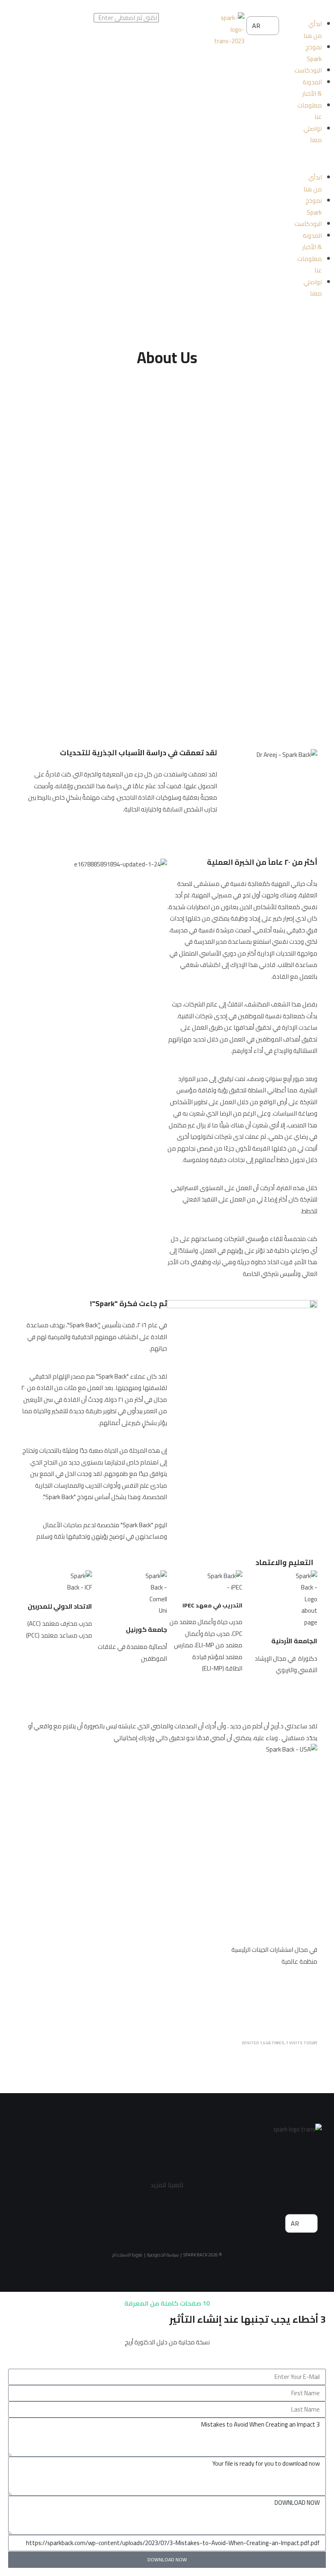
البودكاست (308, 70)
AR (257, 26)
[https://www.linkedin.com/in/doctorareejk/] (92, 2229)
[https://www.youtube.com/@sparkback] (130, 2229)
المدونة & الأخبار (312, 88)
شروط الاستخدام (127, 2255)
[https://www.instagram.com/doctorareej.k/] (244, 2229)
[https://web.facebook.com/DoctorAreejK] (168, 2229)
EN (257, 44)
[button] (307, 160)
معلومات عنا (310, 111)
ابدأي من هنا (313, 30)
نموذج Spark (314, 53)
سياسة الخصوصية (163, 2255)
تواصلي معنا (313, 134)
